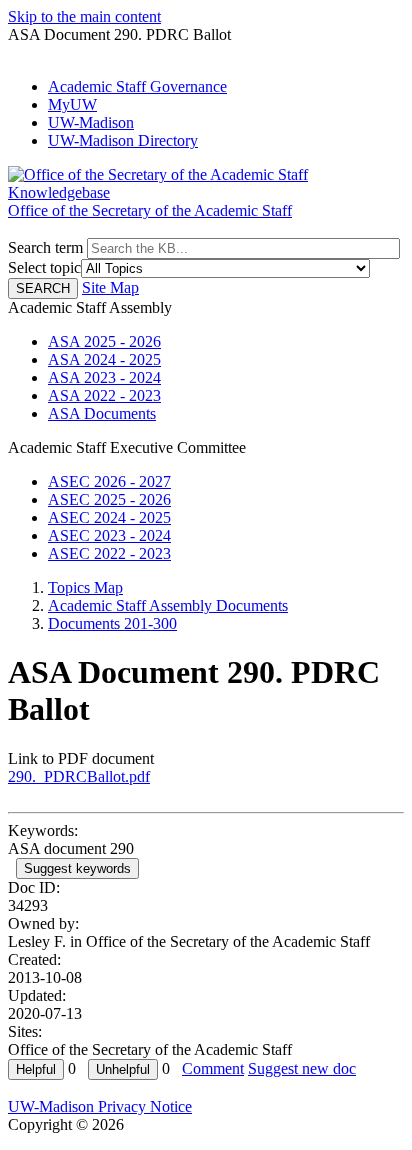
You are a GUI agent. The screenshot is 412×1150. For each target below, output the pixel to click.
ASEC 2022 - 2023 (109, 553)
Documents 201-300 (112, 623)
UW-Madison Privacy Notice (100, 1106)
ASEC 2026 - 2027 (109, 481)
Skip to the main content (84, 16)
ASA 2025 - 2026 (104, 341)
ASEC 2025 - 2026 (109, 499)
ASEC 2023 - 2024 (109, 535)
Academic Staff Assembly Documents (168, 605)
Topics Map (85, 587)
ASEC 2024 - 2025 (109, 517)
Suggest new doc (302, 1068)
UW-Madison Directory (123, 140)
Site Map (110, 287)
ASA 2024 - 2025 (104, 359)
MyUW (72, 104)
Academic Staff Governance (137, 86)
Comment (213, 1068)
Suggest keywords (77, 868)
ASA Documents (102, 413)
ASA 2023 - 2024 (104, 377)
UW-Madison (91, 122)
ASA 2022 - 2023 (104, 395)
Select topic (44, 267)
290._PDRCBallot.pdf (79, 776)
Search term (45, 247)
